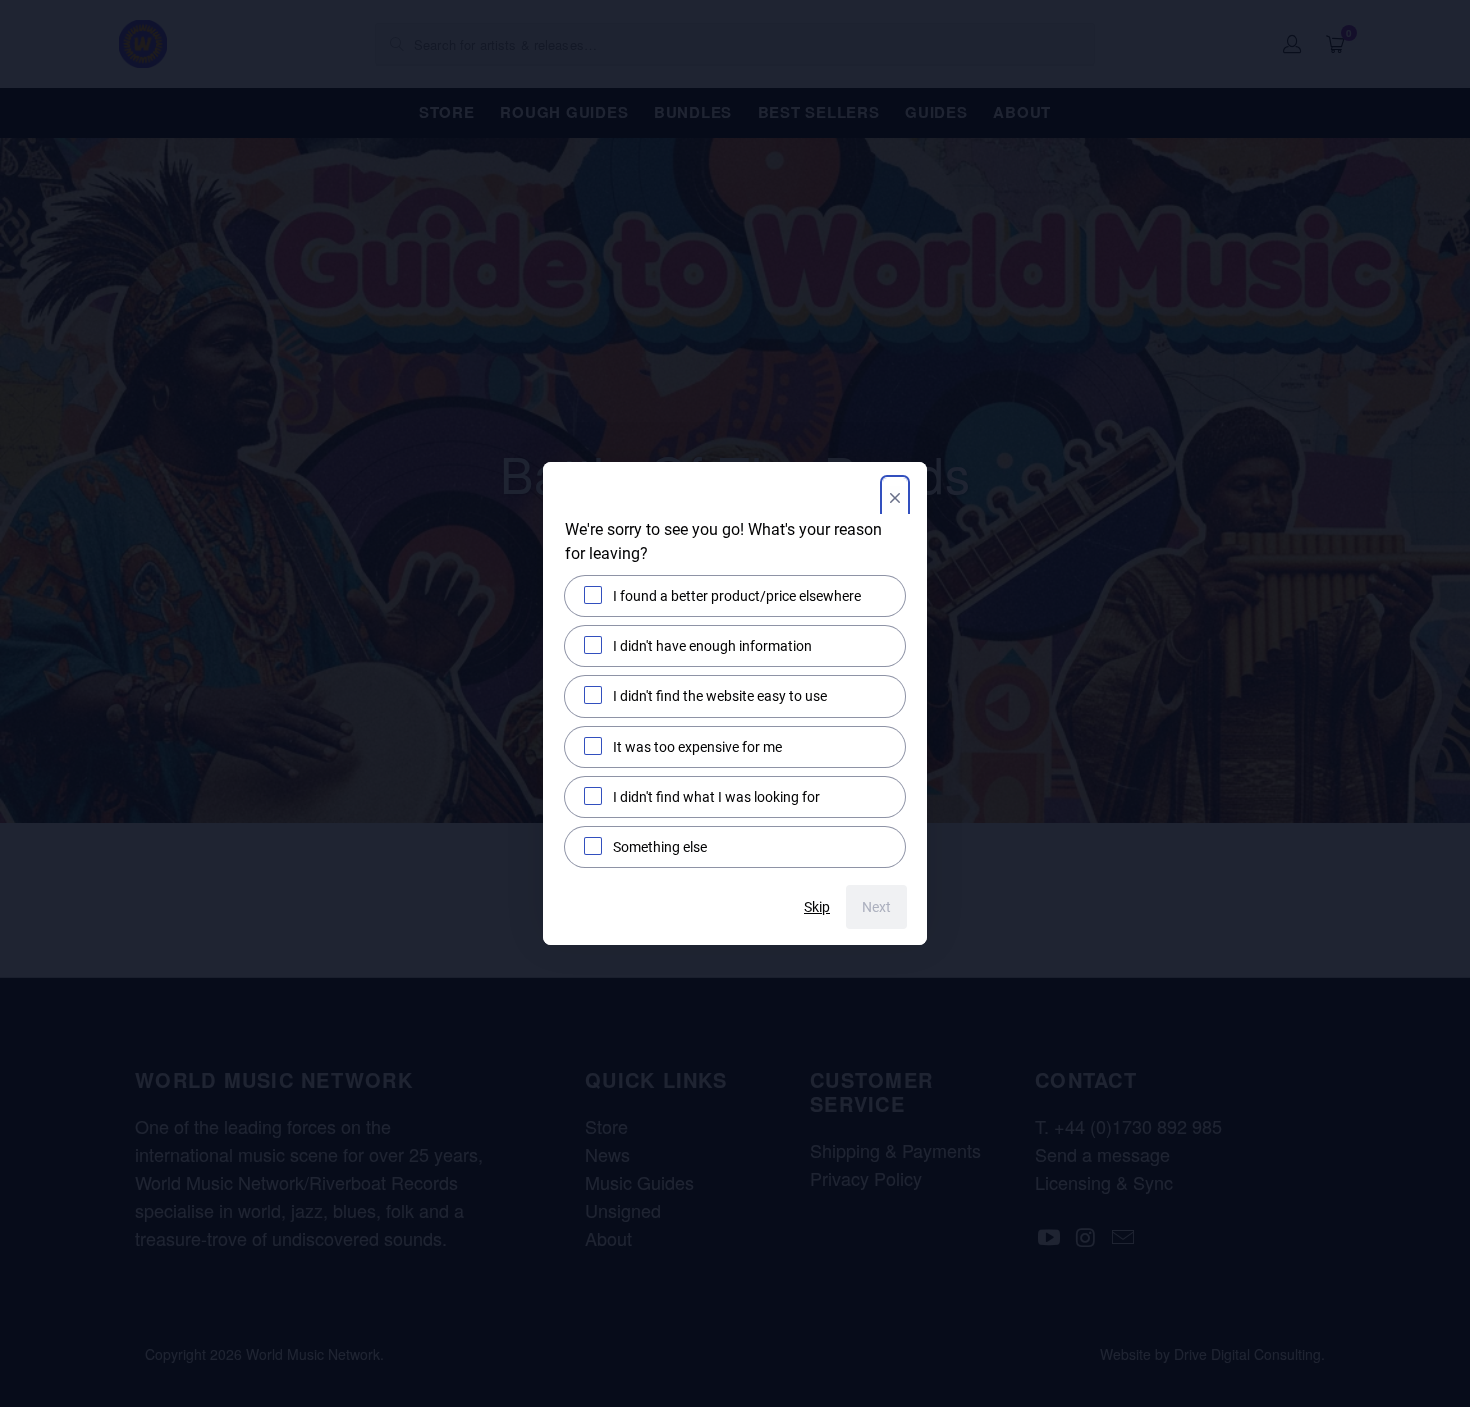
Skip (817, 907)
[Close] (895, 500)
